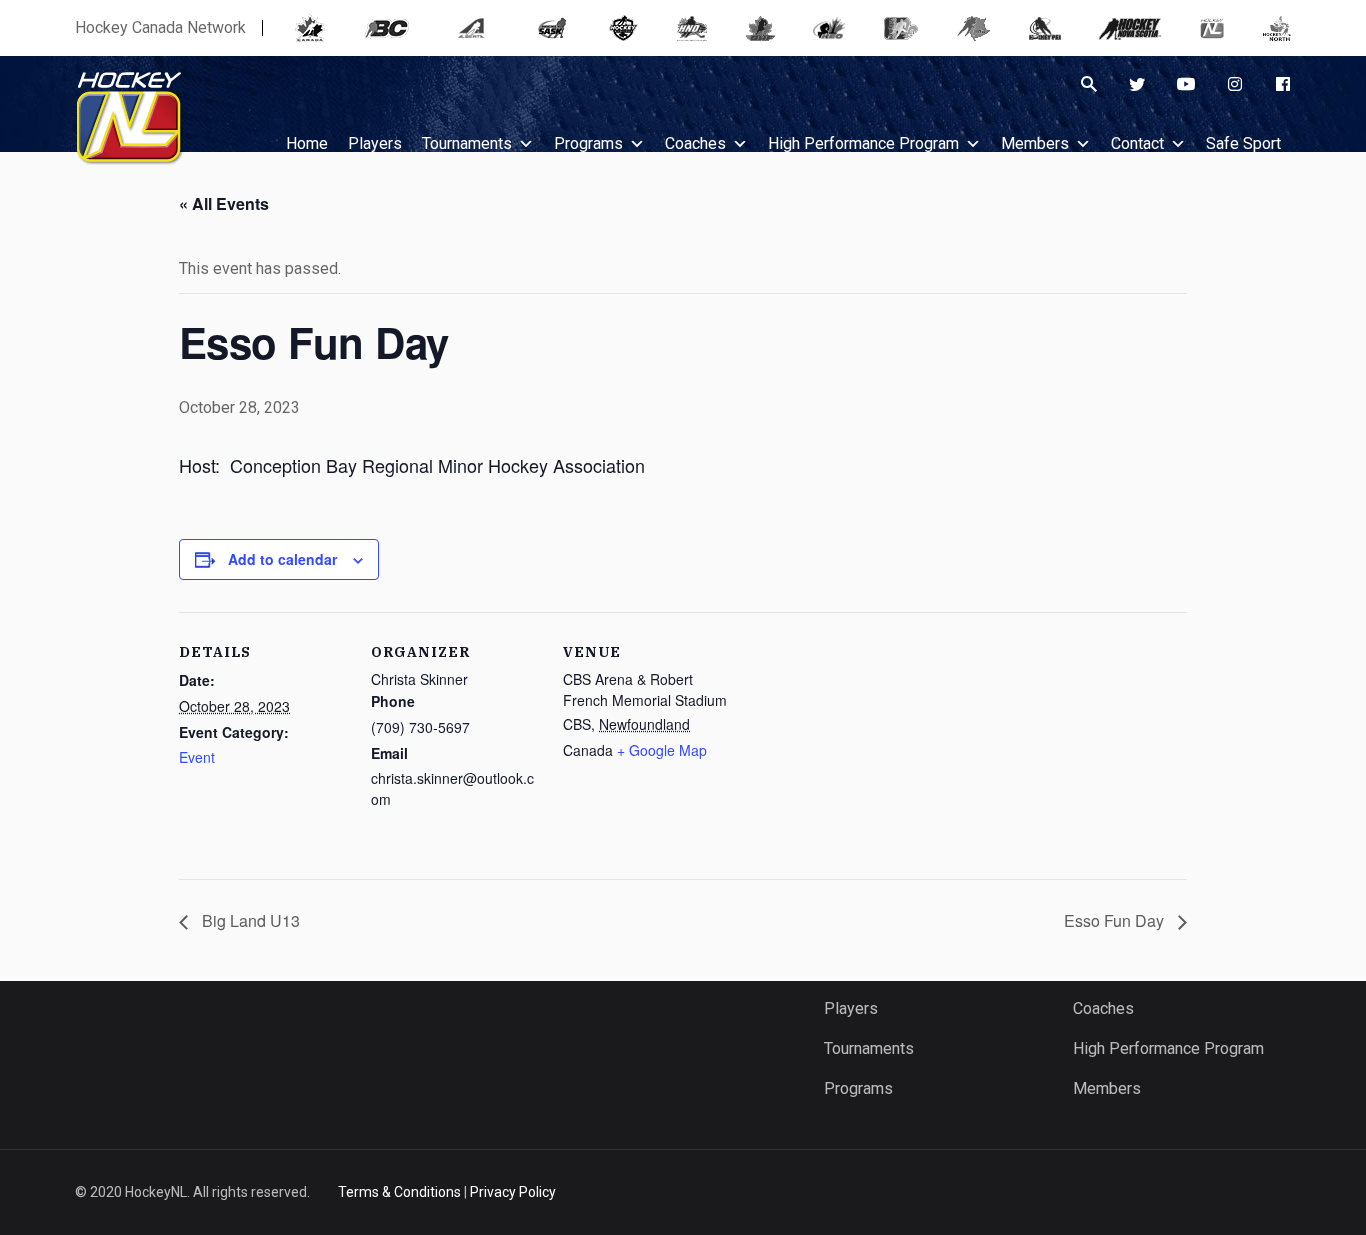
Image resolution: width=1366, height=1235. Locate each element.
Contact (1137, 143)
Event (197, 757)
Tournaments (467, 143)
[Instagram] (1235, 84)
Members (1035, 143)
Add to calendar (282, 559)
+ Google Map (662, 750)
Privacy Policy (513, 1192)
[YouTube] (1186, 84)
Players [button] (375, 143)
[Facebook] (1283, 84)
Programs (588, 143)
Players (851, 1008)
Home (307, 143)
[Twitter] (1137, 84)
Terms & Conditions (399, 1192)
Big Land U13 (249, 920)
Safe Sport (1243, 143)
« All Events (224, 203)
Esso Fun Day (1116, 920)
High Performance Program (863, 143)
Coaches (695, 143)
